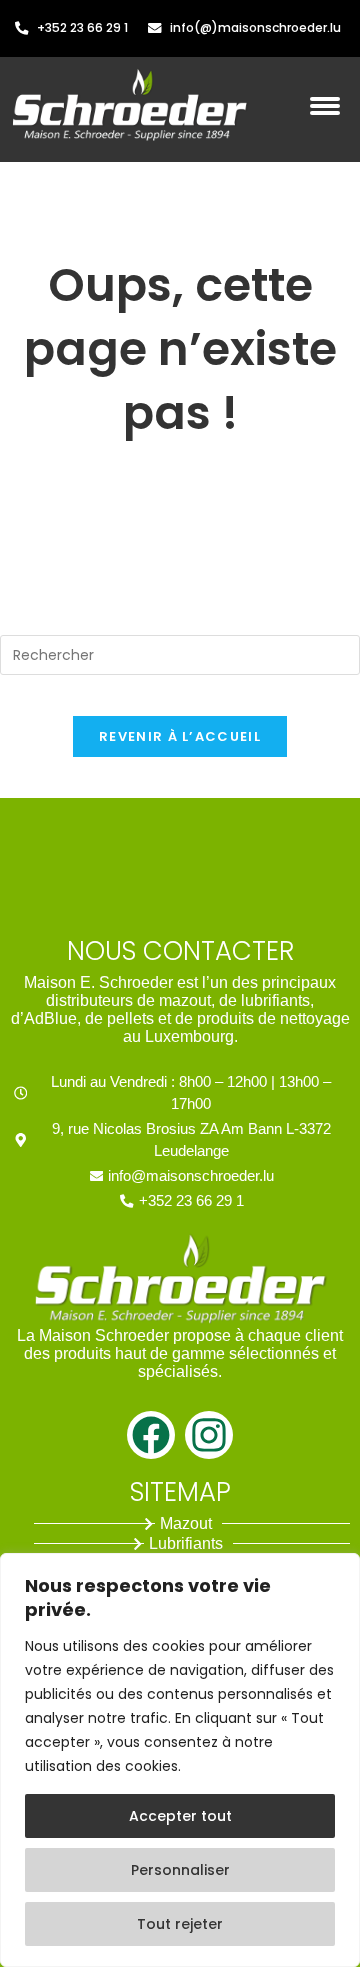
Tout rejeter (180, 1924)
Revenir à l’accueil (180, 736)
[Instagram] (209, 1435)
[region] (180, 1760)
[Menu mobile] (330, 117)
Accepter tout (180, 1816)
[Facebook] (151, 1435)
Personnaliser (180, 1870)
